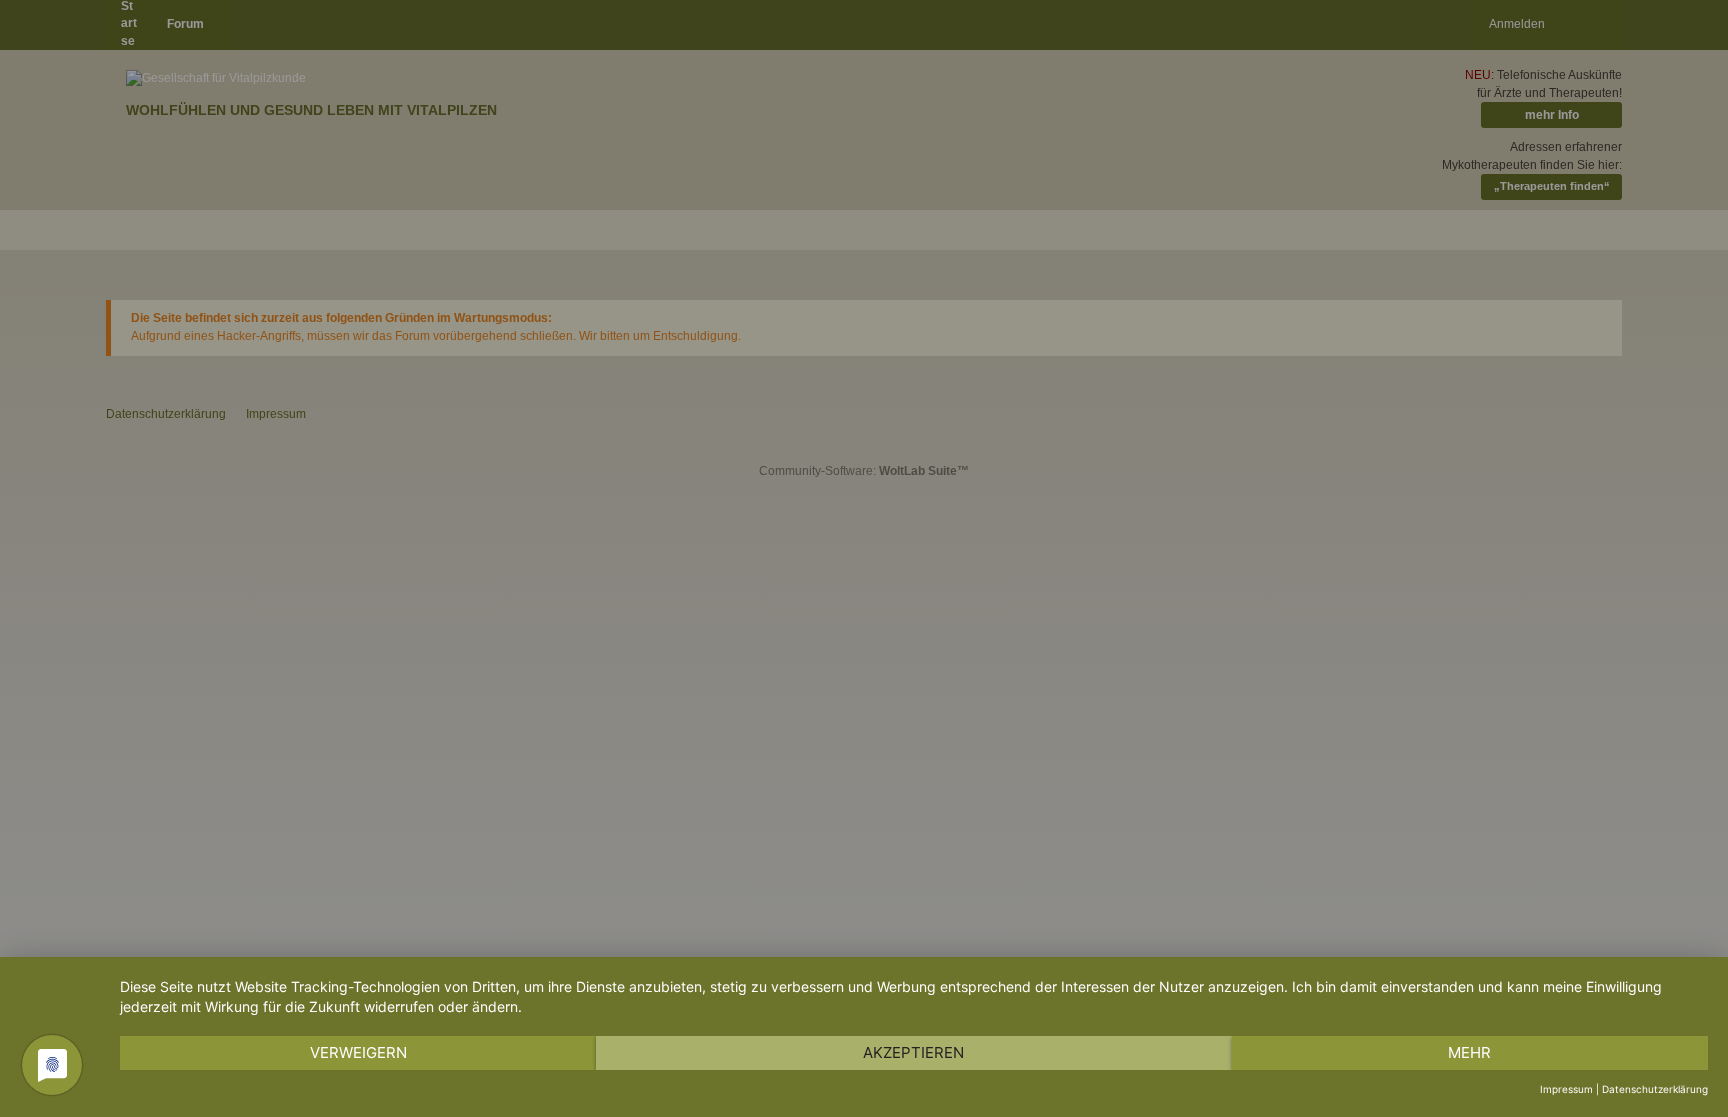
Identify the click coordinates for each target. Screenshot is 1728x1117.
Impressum (1566, 1089)
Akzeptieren (913, 1052)
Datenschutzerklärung (1655, 1089)
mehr (1469, 1052)
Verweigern (358, 1052)
